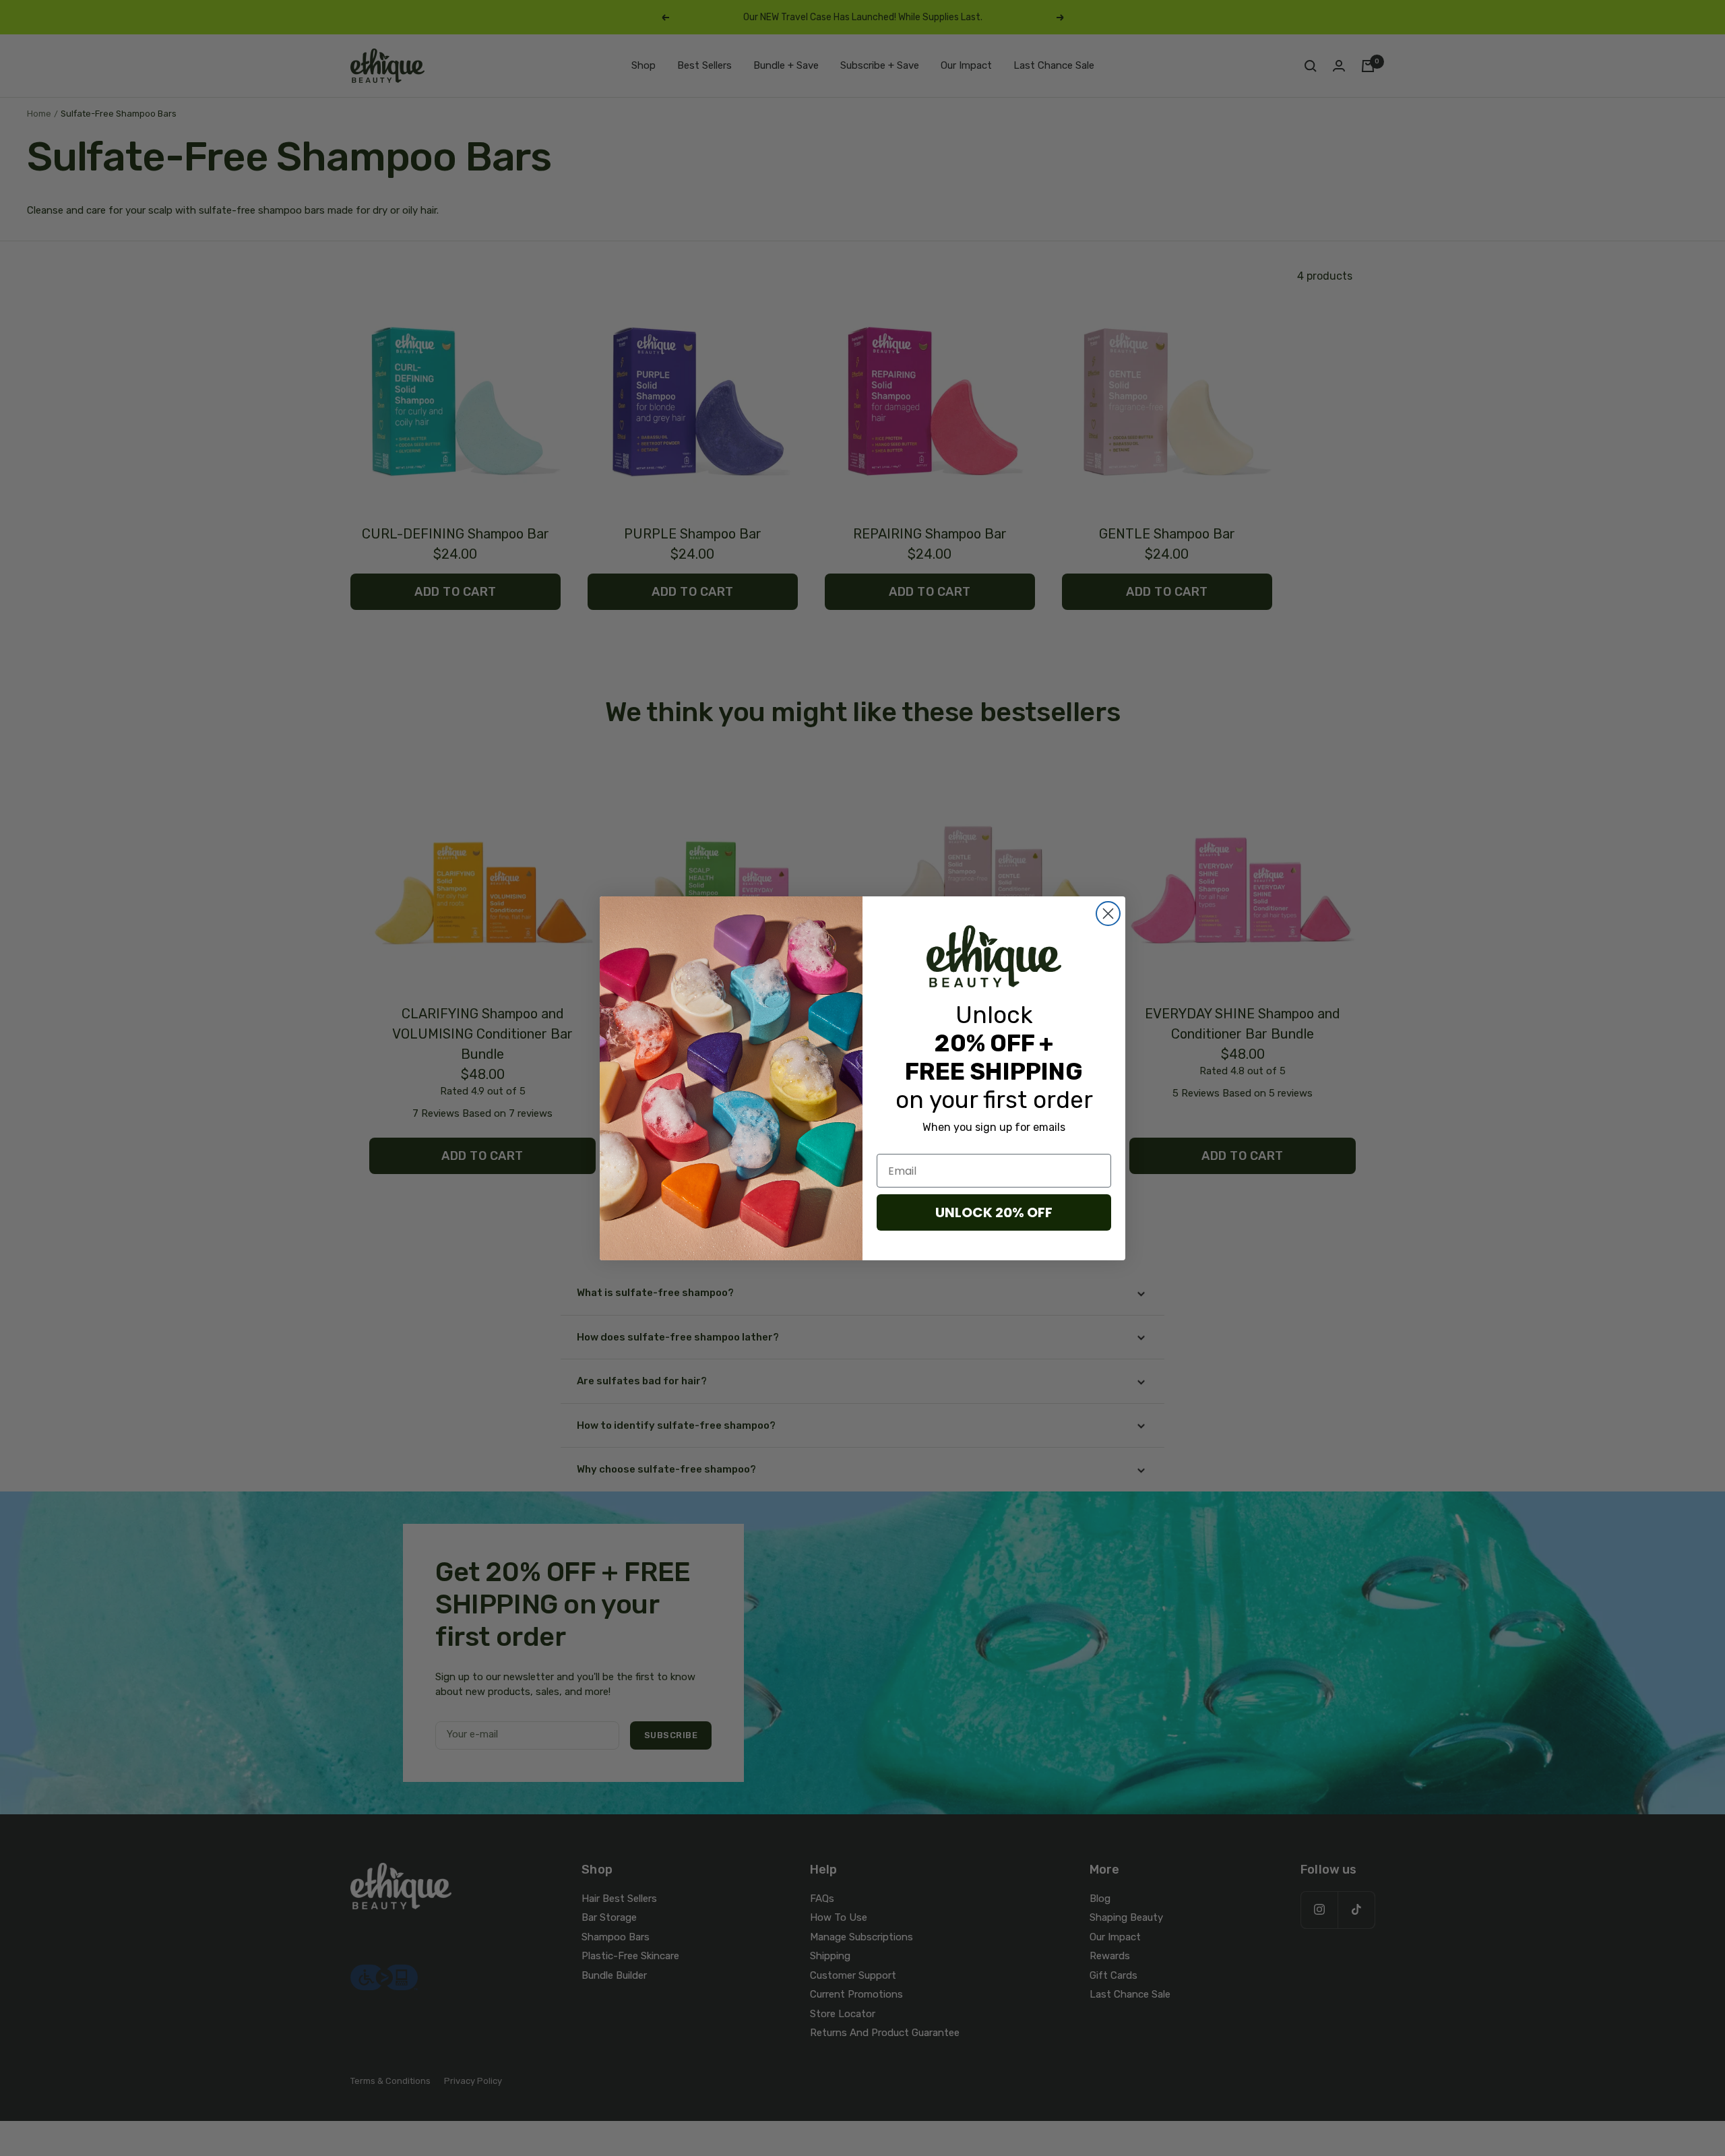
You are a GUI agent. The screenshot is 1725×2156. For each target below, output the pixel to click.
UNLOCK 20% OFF (994, 1212)
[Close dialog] (1108, 914)
